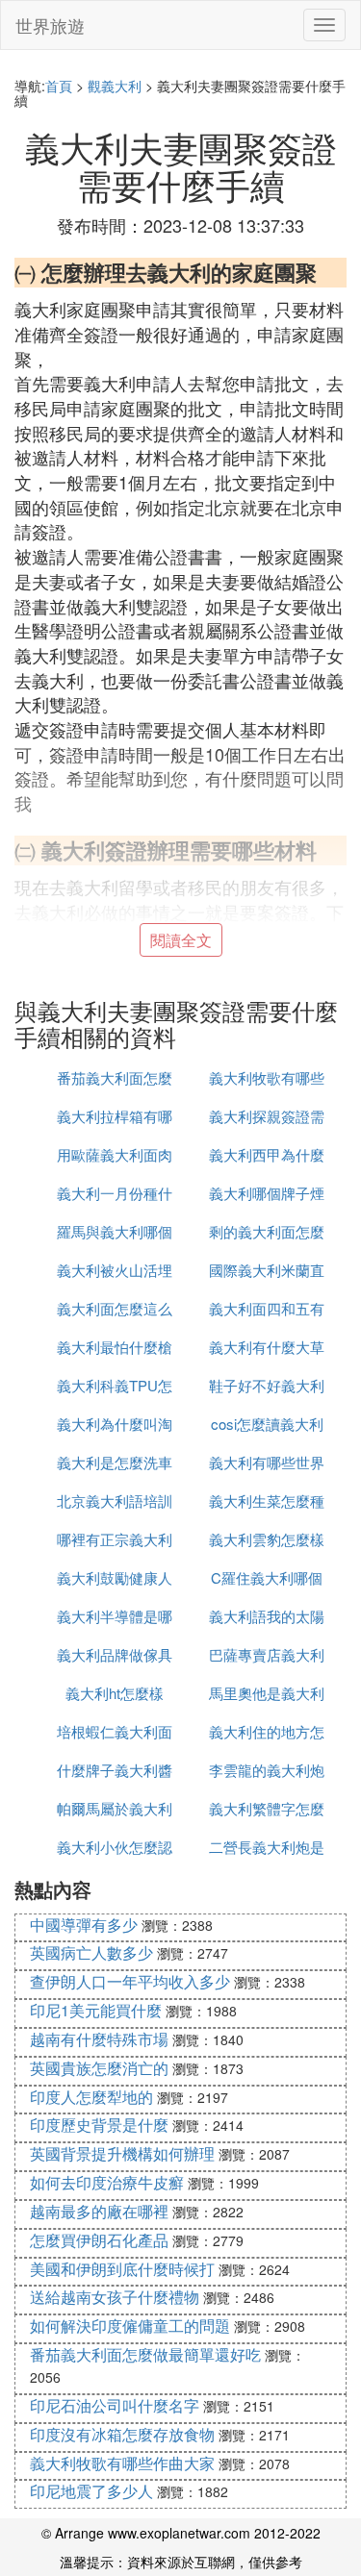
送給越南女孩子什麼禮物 (115, 2297)
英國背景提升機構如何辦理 (122, 2153)
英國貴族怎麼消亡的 (99, 2068)
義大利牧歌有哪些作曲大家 (122, 2463)
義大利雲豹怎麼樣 (267, 1539)
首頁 (59, 86)
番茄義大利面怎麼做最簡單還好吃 (145, 2354)
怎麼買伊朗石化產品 (99, 2240)
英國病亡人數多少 (91, 1952)
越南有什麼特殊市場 (99, 2039)
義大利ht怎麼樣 (115, 1693)
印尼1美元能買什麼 (96, 2010)
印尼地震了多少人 (91, 2491)
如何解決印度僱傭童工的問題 (130, 2326)
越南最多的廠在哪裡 (99, 2211)
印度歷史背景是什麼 (99, 2125)
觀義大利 (115, 86)
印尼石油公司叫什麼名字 (115, 2405)
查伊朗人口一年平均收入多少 (130, 1981)
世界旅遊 (50, 25)
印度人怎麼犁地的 (91, 2097)
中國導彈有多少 (84, 1925)
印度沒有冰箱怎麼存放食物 (122, 2434)
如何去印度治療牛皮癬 (107, 2182)
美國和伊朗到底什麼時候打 (122, 2269)
